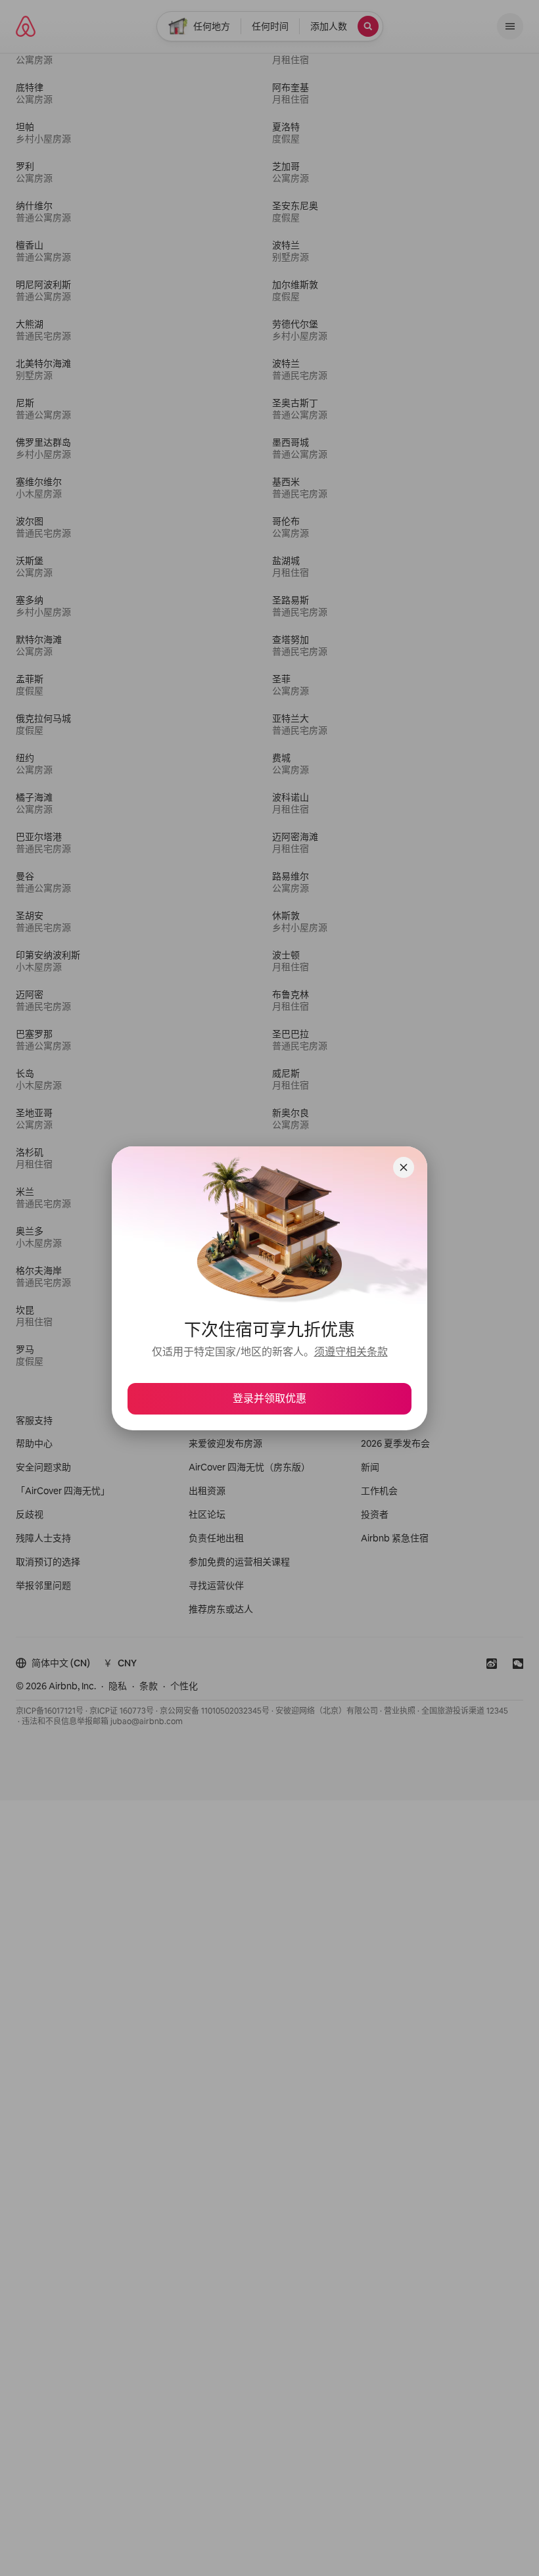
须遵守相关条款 (351, 1352)
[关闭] (404, 1167)
